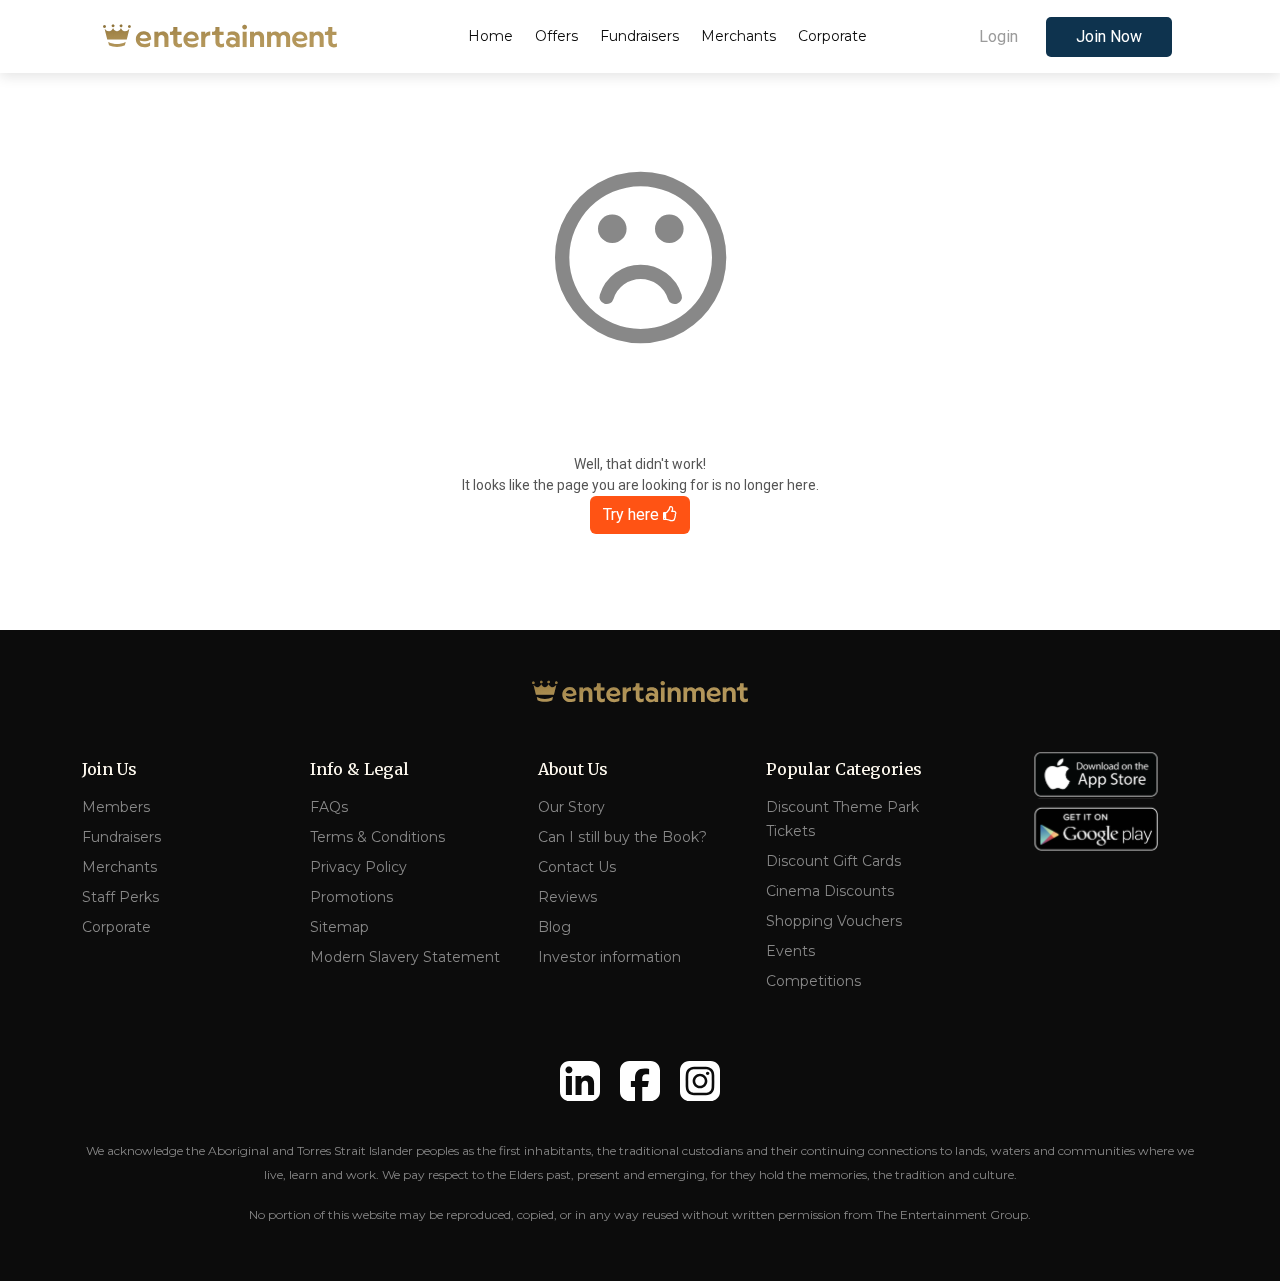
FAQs (329, 807)
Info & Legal (359, 769)
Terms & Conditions (377, 837)
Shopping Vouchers (834, 921)
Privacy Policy (358, 867)
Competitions (813, 981)
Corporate (116, 927)
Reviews (567, 897)
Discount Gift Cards (833, 861)
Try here (633, 514)
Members (116, 807)
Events (790, 951)
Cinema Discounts (830, 891)
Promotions (351, 897)
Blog (554, 927)
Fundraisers (121, 837)
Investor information (609, 957)
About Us (573, 769)
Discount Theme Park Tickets (842, 819)
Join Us (109, 769)
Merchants (119, 867)
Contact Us (577, 867)
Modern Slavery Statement (405, 957)
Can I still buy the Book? (622, 837)
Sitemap (339, 927)
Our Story (571, 807)
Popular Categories (844, 769)
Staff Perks (120, 897)
